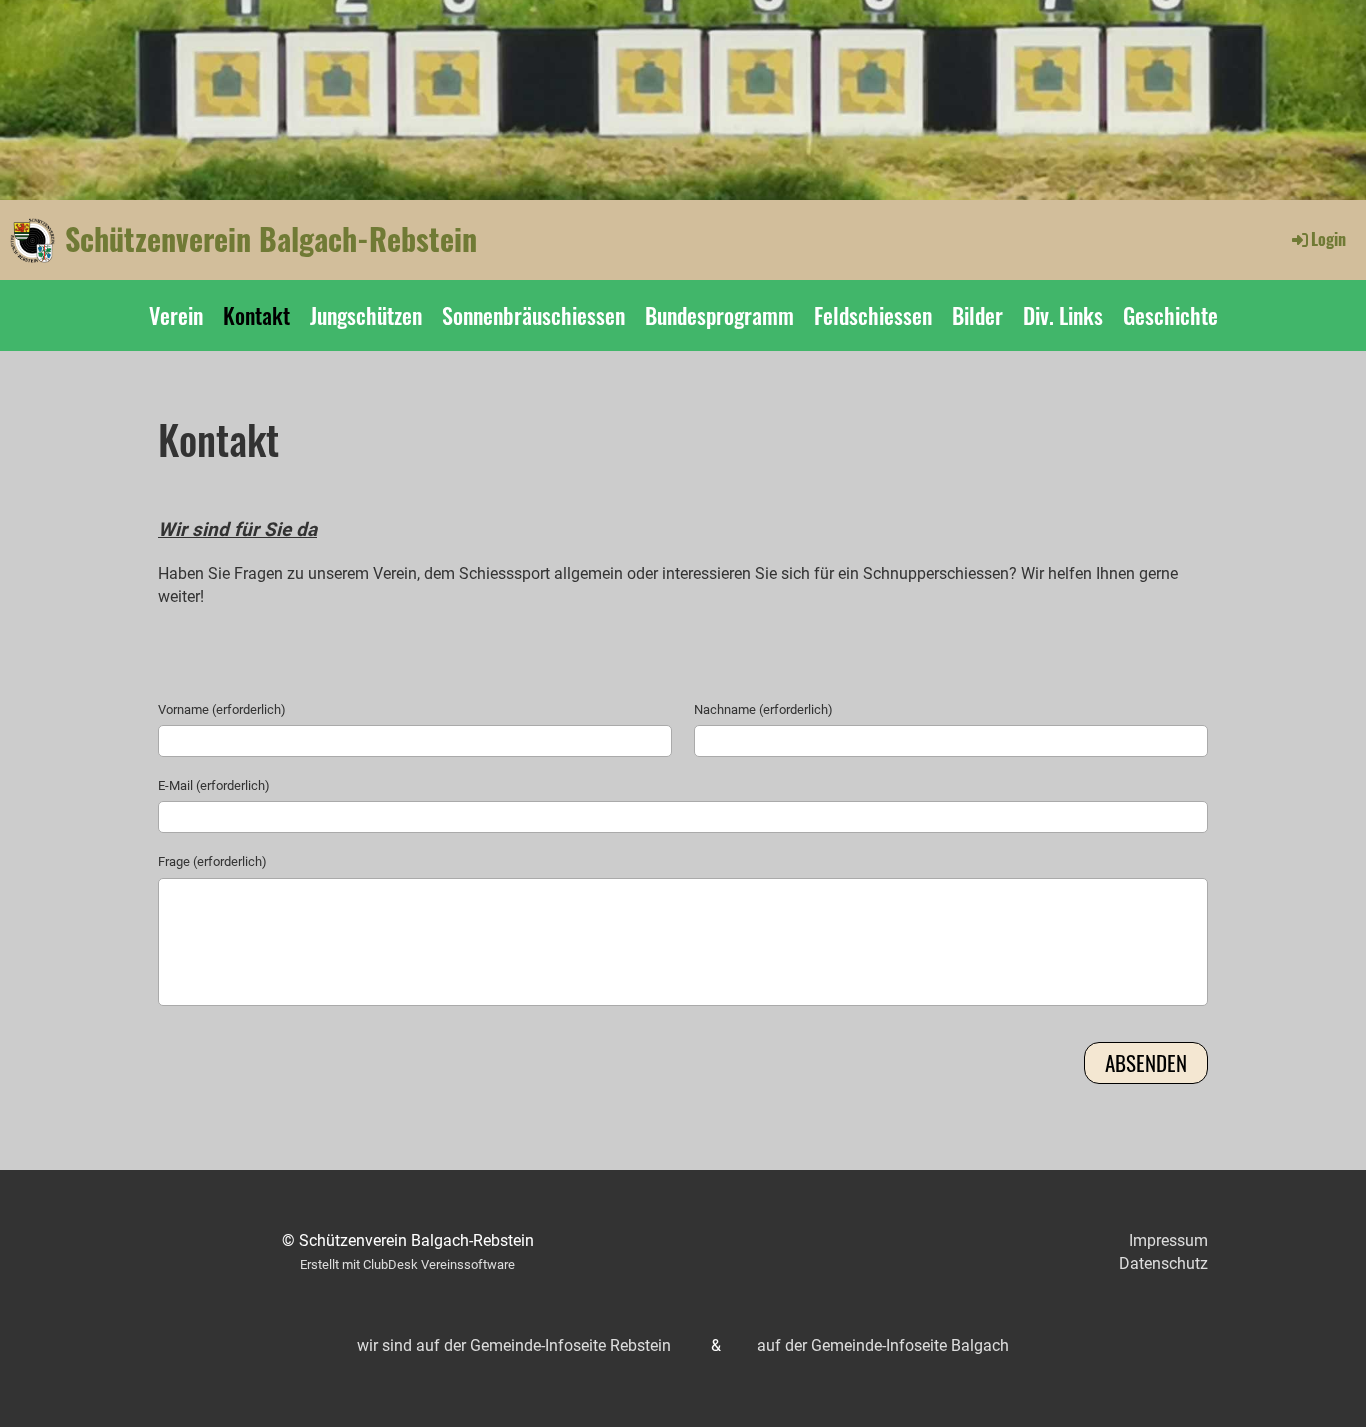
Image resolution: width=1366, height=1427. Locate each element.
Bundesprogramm (719, 315)
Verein (176, 315)
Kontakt (256, 315)
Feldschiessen (873, 315)
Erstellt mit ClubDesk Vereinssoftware (407, 1264)
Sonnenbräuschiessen (533, 315)
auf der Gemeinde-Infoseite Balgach (883, 1345)
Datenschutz (1163, 1263)
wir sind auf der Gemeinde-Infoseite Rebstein (514, 1345)
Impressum (1168, 1240)
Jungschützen (366, 315)
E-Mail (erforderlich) (214, 785)
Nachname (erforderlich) (763, 709)
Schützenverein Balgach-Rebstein (271, 239)
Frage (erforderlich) (212, 861)
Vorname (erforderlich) (222, 709)
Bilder (977, 315)
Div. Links (1063, 315)
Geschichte (1170, 315)
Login (1328, 239)
